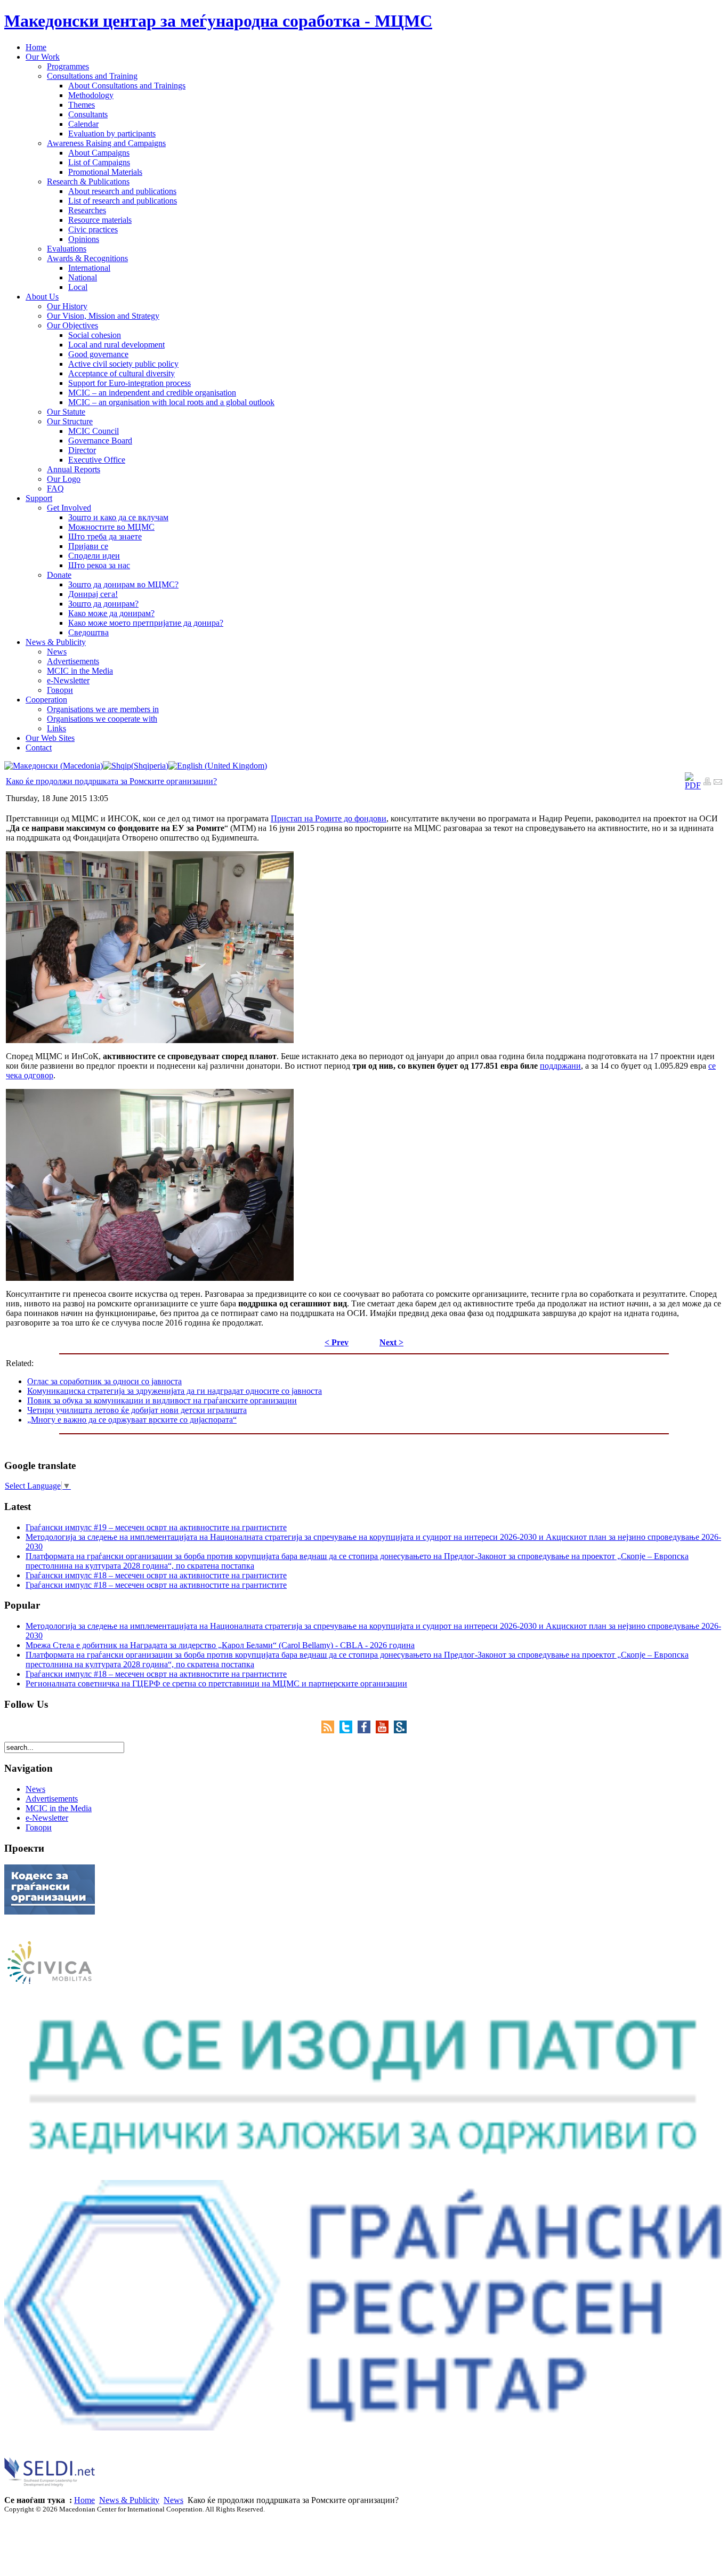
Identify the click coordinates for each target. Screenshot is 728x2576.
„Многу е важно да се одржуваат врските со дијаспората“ (132, 1420)
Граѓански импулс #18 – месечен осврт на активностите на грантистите (156, 1575)
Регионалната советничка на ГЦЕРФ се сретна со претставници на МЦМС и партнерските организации (216, 1683)
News (173, 2500)
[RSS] (330, 1730)
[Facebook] (367, 1730)
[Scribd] (400, 1730)
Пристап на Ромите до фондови (329, 818)
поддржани (560, 1066)
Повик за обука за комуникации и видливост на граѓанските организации (162, 1400)
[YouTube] (385, 1730)
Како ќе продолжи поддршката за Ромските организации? (111, 781)
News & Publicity (129, 2500)
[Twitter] (349, 1730)
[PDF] (693, 785)
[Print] (707, 783)
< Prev (337, 1342)
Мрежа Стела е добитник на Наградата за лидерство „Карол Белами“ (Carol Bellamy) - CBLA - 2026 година (220, 1645)
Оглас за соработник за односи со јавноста (104, 1381)
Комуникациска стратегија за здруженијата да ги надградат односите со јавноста (175, 1391)
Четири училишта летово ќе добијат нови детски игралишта (137, 1410)
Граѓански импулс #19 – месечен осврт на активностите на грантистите (156, 1527)
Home (84, 2500)
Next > (391, 1342)
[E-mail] (718, 783)
